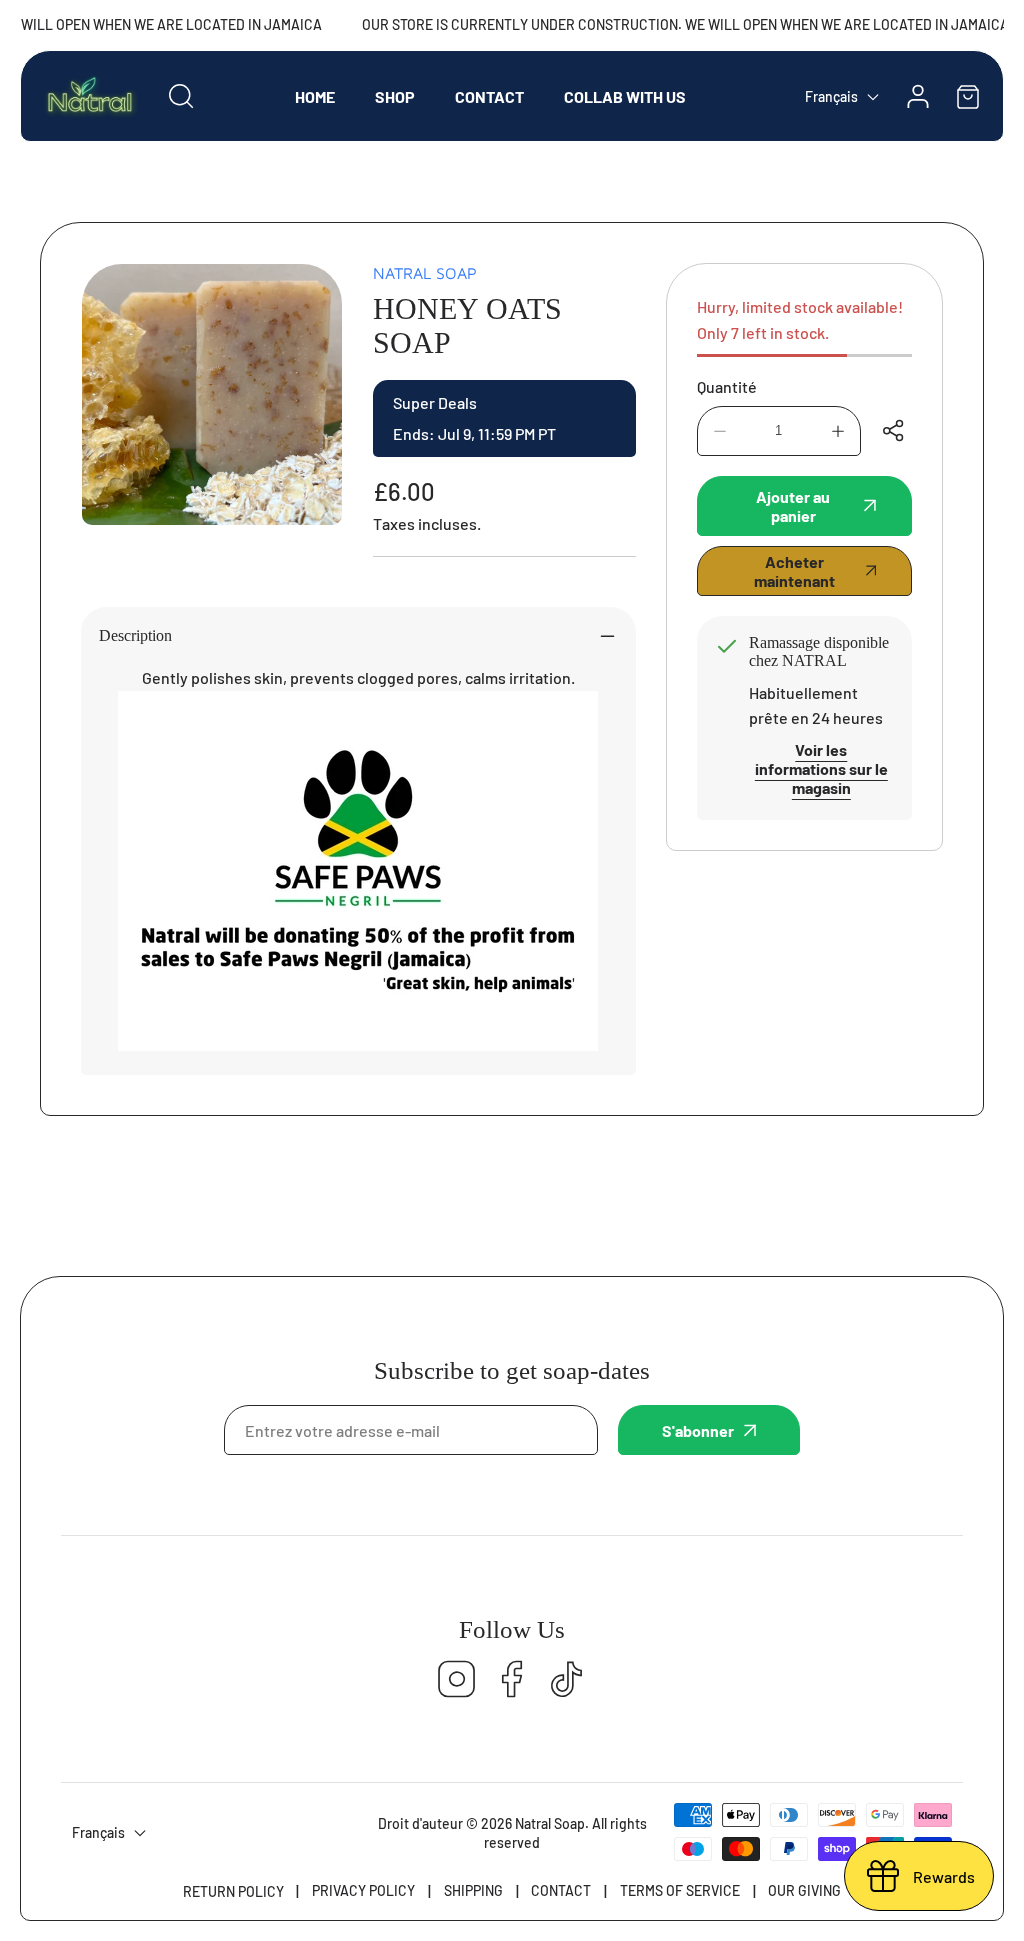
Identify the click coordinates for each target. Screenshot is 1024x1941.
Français (831, 96)
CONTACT (561, 1890)
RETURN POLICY (233, 1891)
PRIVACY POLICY (363, 1890)
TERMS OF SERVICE (680, 1890)
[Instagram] (457, 1680)
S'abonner (698, 1430)
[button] (968, 96)
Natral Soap (425, 273)
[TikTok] (567, 1680)
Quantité (727, 386)
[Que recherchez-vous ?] (181, 96)
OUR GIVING (804, 1890)
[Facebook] (512, 1680)
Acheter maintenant (794, 571)
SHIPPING (473, 1890)
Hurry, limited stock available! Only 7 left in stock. (800, 319)
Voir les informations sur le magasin (821, 768)
